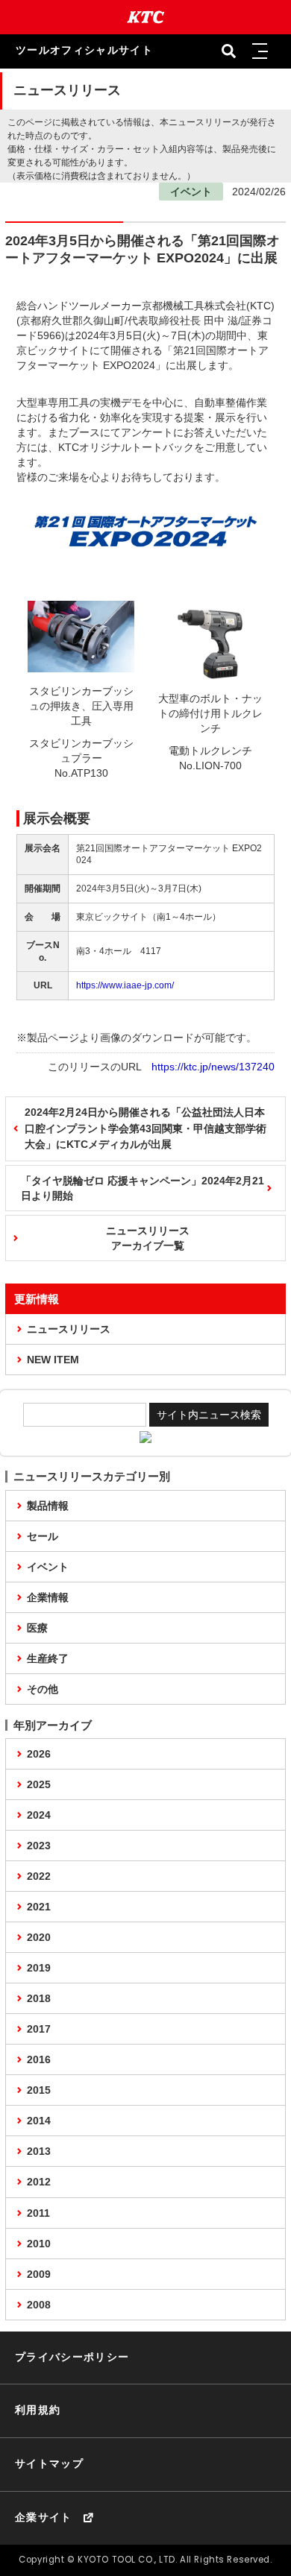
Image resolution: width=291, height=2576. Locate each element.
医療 (37, 1628)
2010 (39, 2244)
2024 (39, 1815)
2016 (39, 2059)
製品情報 (48, 1506)
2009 (39, 2274)
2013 (39, 2151)
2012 (39, 2182)
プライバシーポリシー (72, 2357)
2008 (39, 2305)
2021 (39, 1907)
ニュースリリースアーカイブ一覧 (148, 1238)
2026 (39, 1754)
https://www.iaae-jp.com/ (125, 985)
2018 (39, 1998)
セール (43, 1536)
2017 (39, 2029)
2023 (39, 1846)
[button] (260, 51)
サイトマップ (49, 2464)
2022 (39, 1876)
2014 (39, 2121)
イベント (48, 1567)
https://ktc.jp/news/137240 (213, 1067)
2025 (39, 1784)
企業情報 (48, 1597)
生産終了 (48, 1658)
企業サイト (44, 2517)
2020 (39, 1937)
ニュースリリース (69, 1329)
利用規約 (38, 2410)
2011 (38, 2213)
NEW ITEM (53, 1360)
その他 (43, 1689)
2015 (39, 2090)
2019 (39, 1968)
